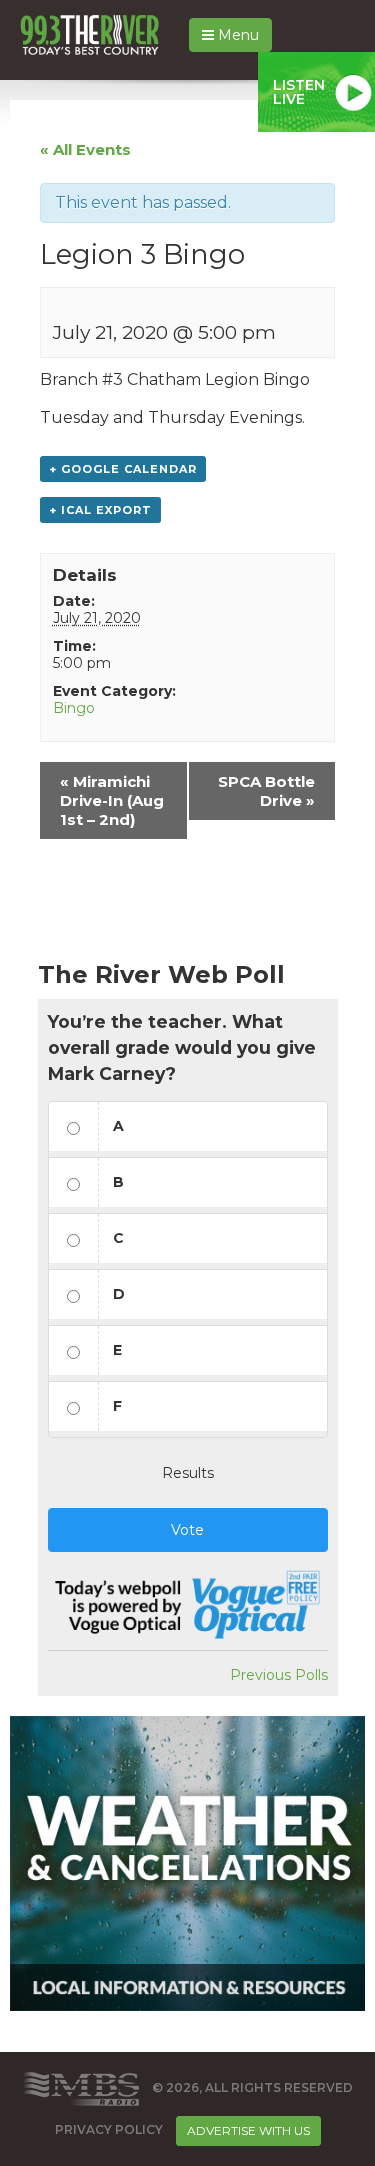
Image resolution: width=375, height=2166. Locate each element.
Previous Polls (279, 1675)
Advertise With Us (248, 2130)
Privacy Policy (109, 2129)
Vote (187, 1530)
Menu (236, 35)
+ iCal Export (100, 510)
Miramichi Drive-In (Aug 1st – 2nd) (112, 800)
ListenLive (299, 92)
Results (188, 1473)
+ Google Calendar (123, 469)
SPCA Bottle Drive (266, 791)
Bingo (74, 708)
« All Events (85, 149)
